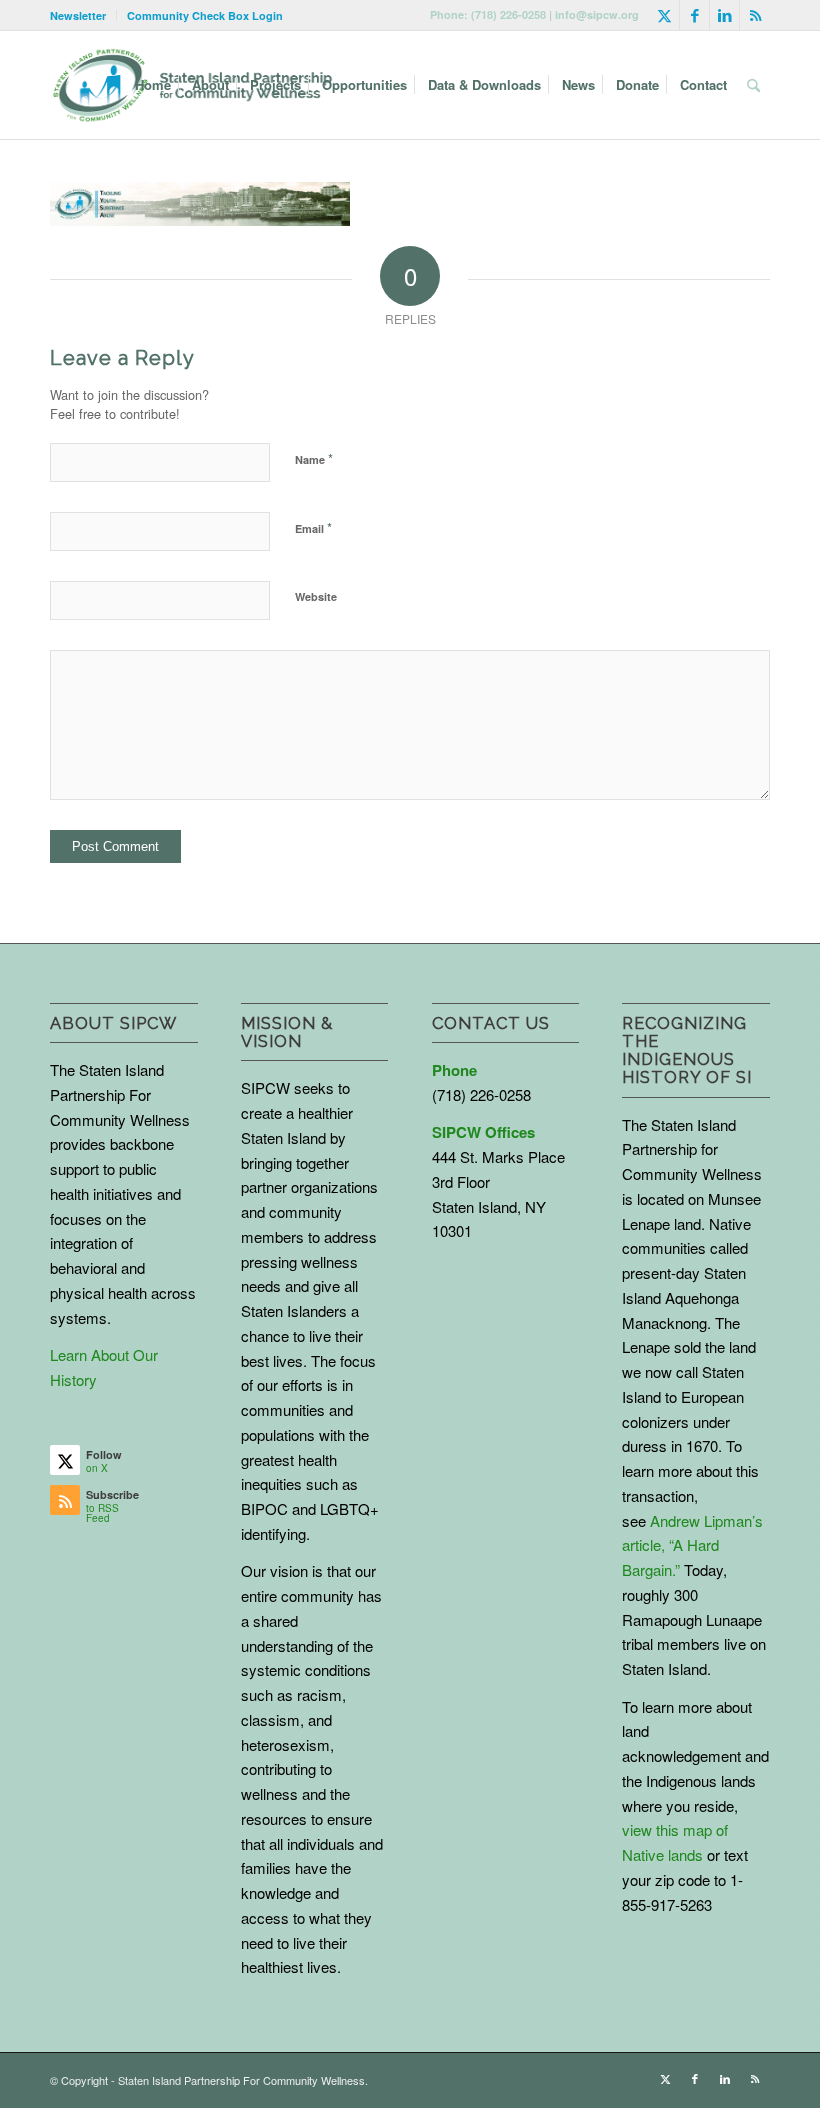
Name (314, 458)
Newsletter (78, 15)
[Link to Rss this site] (755, 15)
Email (313, 527)
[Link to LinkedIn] (724, 15)
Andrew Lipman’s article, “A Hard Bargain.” (692, 1545)
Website (316, 596)
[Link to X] (664, 15)
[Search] (753, 85)
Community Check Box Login (205, 15)
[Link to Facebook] (694, 15)
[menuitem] (83, 15)
